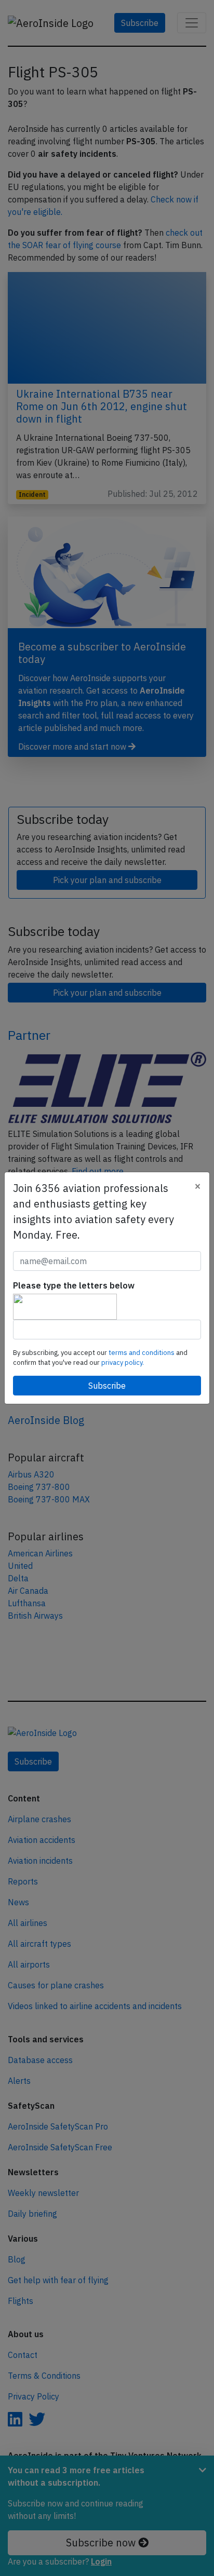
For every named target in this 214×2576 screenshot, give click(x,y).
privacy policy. (123, 1362)
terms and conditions (142, 1353)
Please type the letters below (74, 1285)
